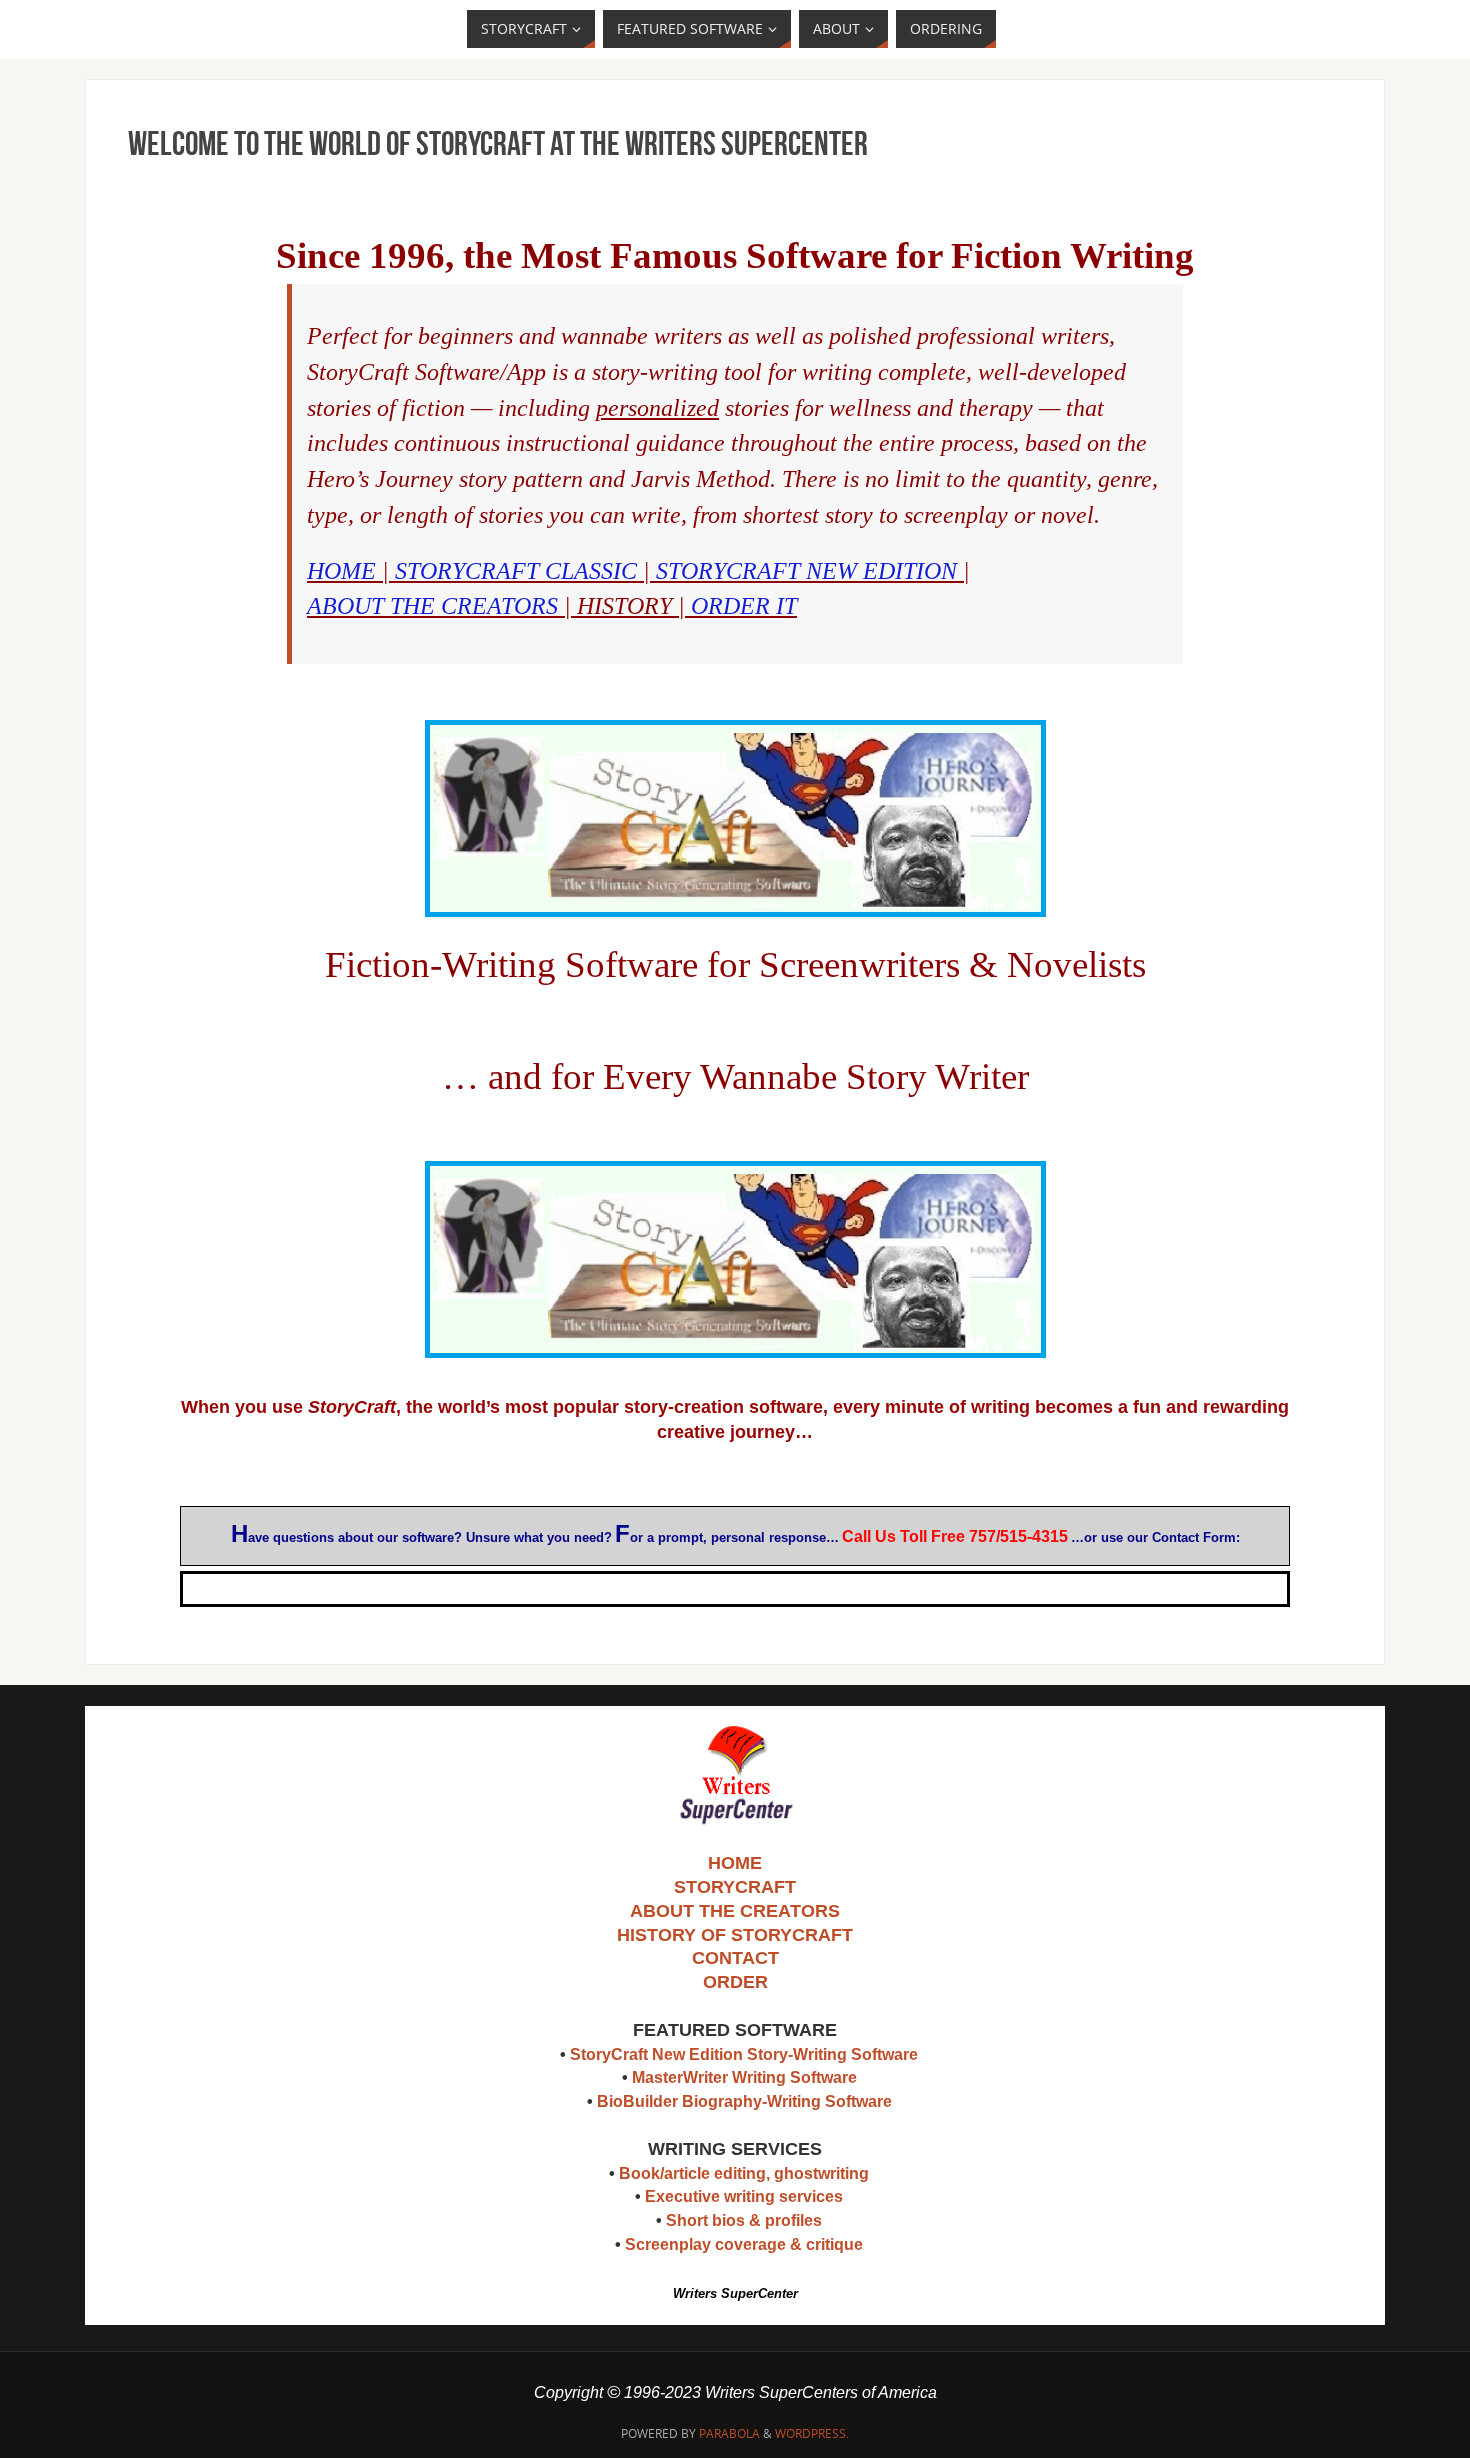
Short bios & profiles (744, 2220)
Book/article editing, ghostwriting (744, 2173)
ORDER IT (744, 606)
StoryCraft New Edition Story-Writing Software (744, 2054)
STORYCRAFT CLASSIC (516, 571)
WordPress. (812, 2433)
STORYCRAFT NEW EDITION (806, 571)
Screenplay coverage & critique (744, 2244)
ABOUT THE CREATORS (432, 606)
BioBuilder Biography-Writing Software (744, 2101)
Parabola (729, 2433)
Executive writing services (744, 2196)
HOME (341, 571)
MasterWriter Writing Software (744, 2077)
